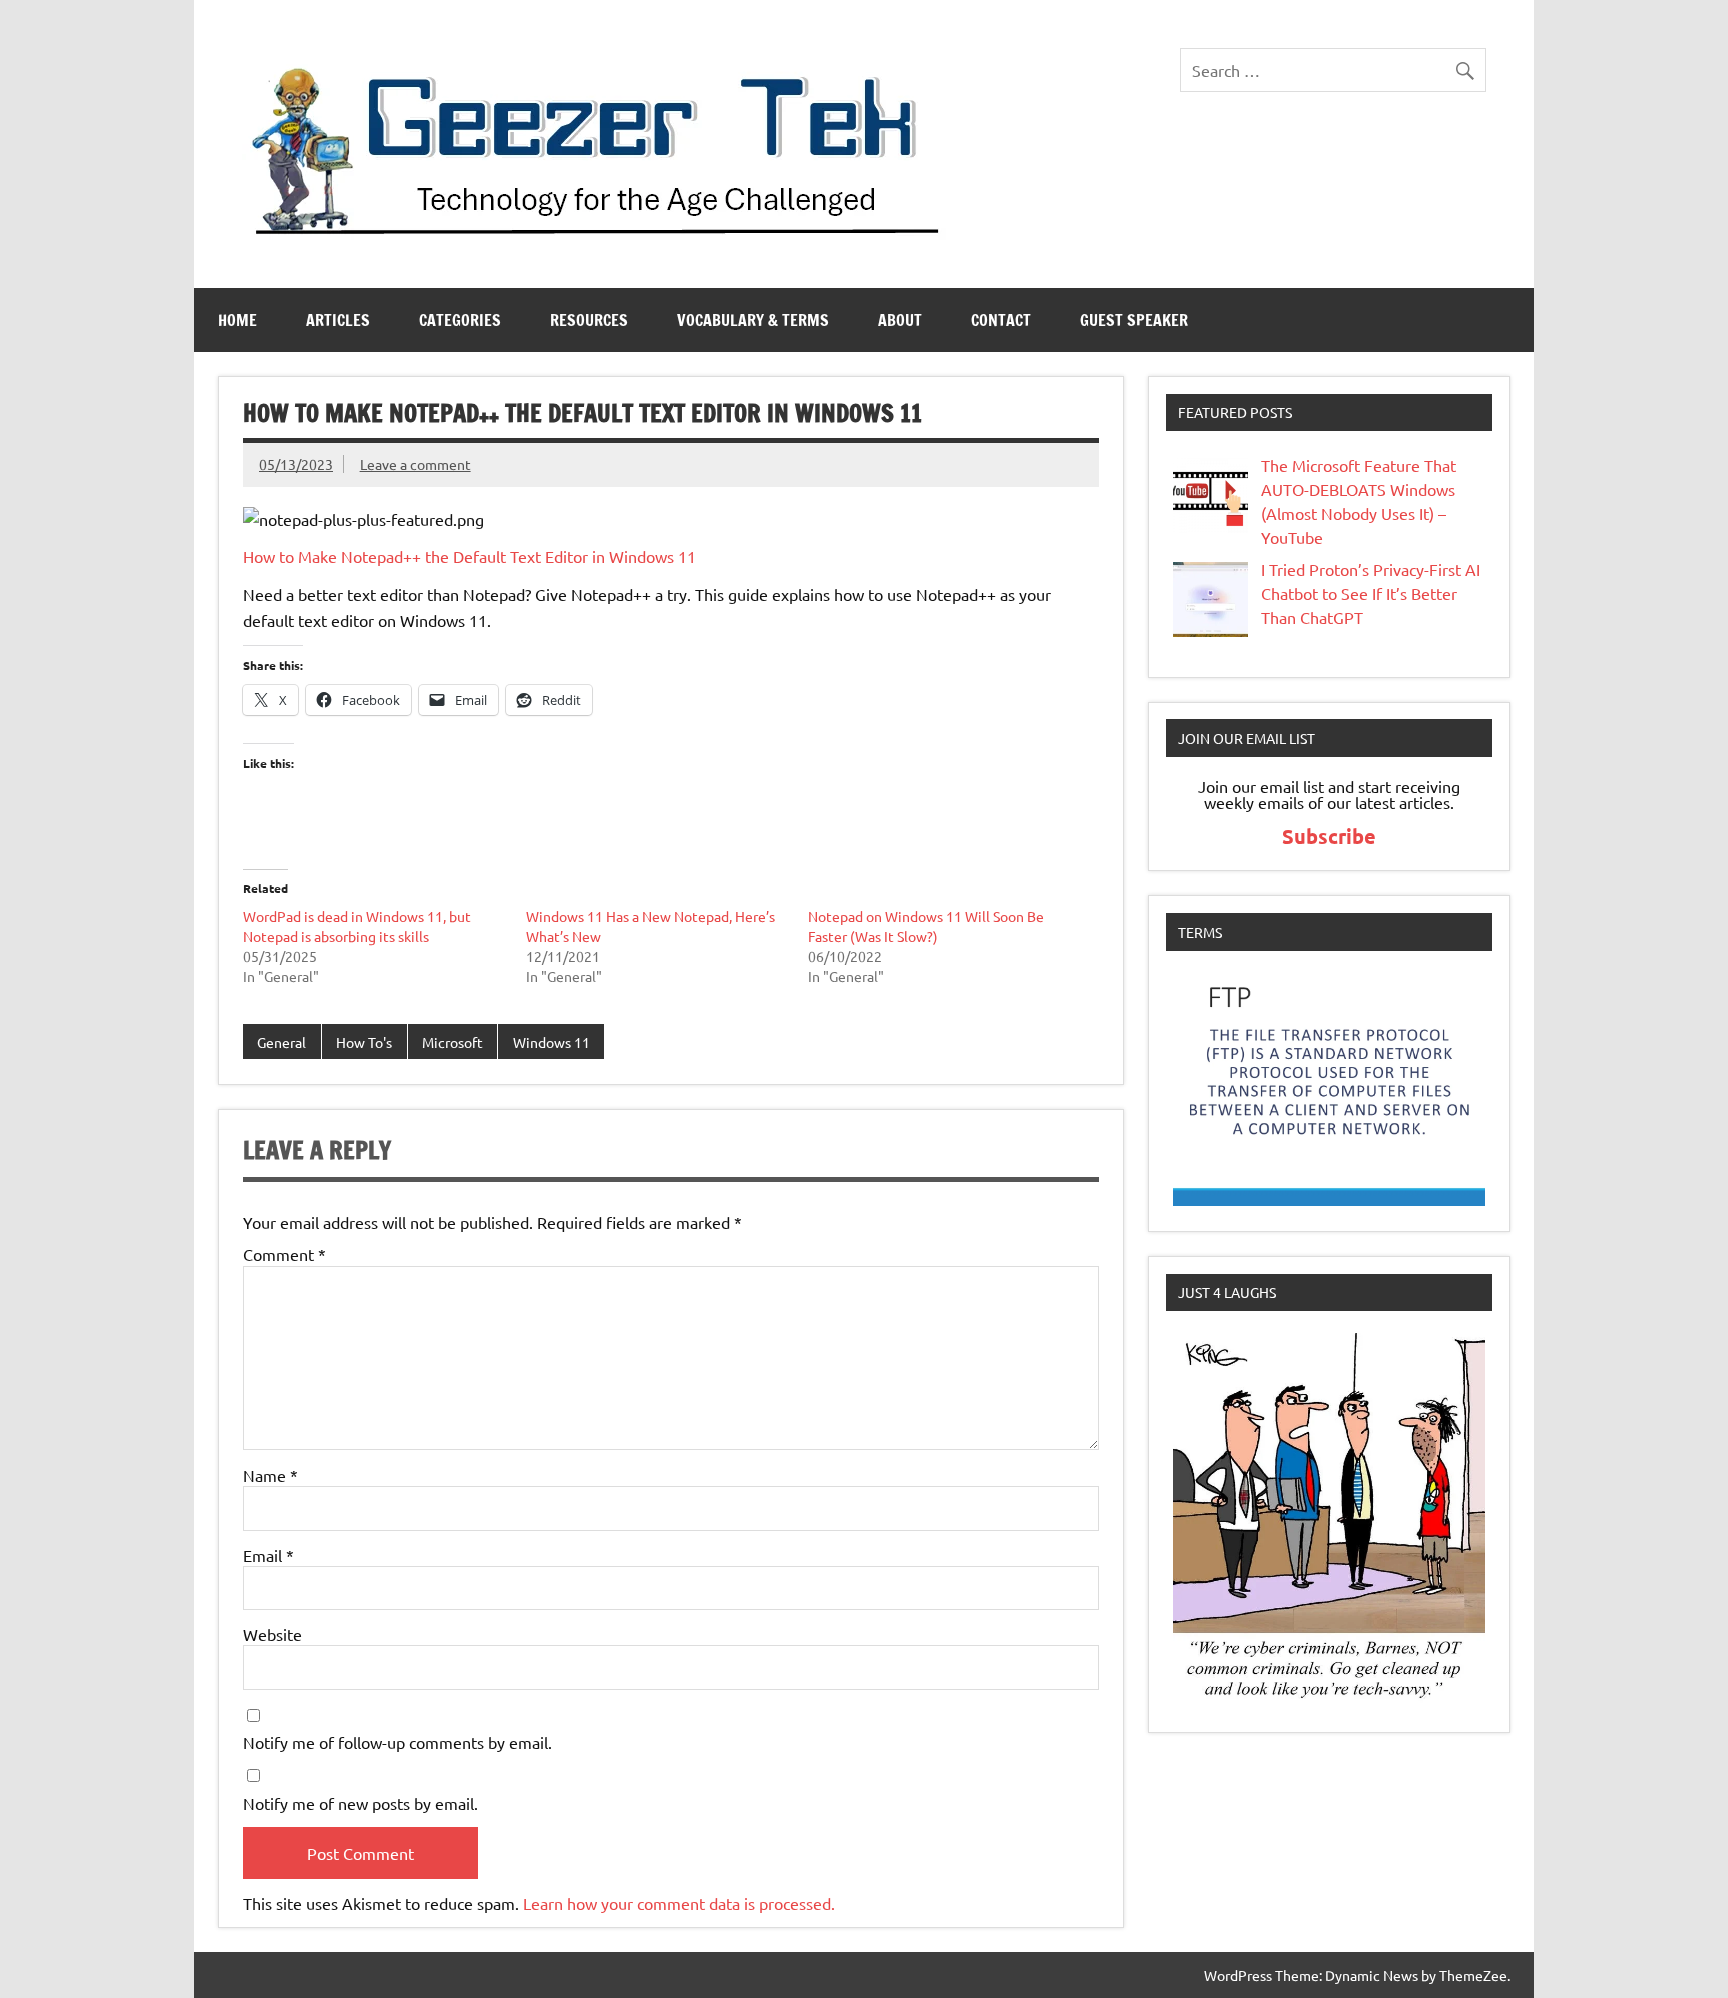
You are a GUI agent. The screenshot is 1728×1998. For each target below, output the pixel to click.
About (900, 320)
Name (270, 1475)
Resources (589, 320)
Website (272, 1634)
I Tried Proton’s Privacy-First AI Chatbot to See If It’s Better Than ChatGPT (1370, 593)
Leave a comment (415, 464)
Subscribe (1329, 836)
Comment (284, 1254)
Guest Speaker (1134, 320)
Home (237, 320)
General (281, 1042)
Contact (1001, 320)
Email (268, 1555)
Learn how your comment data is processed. (679, 1903)
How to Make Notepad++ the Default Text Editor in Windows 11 (469, 556)
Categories (460, 320)
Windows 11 (551, 1042)
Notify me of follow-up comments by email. (397, 1742)
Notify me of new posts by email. (360, 1803)
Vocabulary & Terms (753, 320)
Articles (338, 320)
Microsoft (452, 1042)
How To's (364, 1042)
